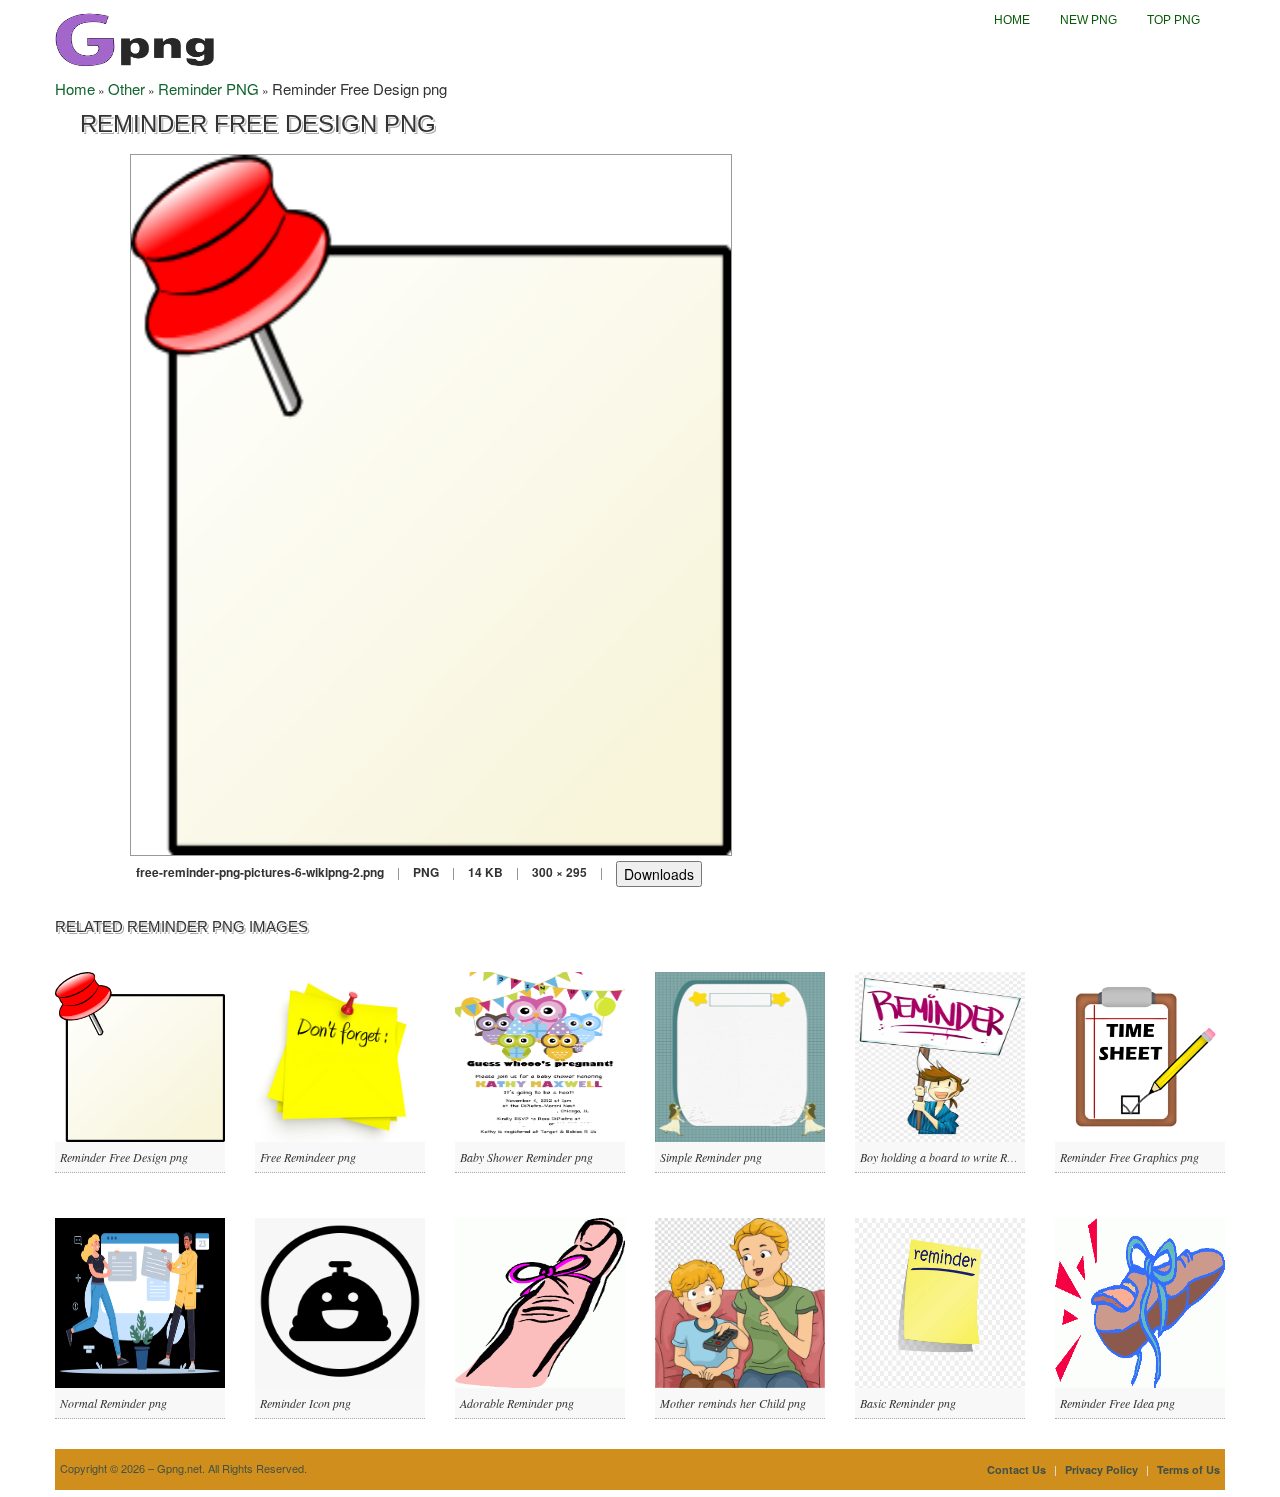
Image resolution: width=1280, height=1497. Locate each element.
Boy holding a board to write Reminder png (963, 1157)
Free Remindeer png (308, 1157)
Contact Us (1016, 1469)
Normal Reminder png (113, 1403)
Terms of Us (1188, 1469)
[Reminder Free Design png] (431, 502)
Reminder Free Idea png (1117, 1403)
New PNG (1088, 20)
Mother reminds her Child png (733, 1403)
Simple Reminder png (711, 1157)
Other (126, 88)
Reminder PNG (208, 88)
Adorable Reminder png (517, 1403)
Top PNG (1173, 20)
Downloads (659, 874)
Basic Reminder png (908, 1403)
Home (1012, 20)
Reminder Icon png (305, 1403)
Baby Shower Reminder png (526, 1157)
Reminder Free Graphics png (1129, 1157)
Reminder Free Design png (124, 1157)
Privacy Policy (1101, 1469)
